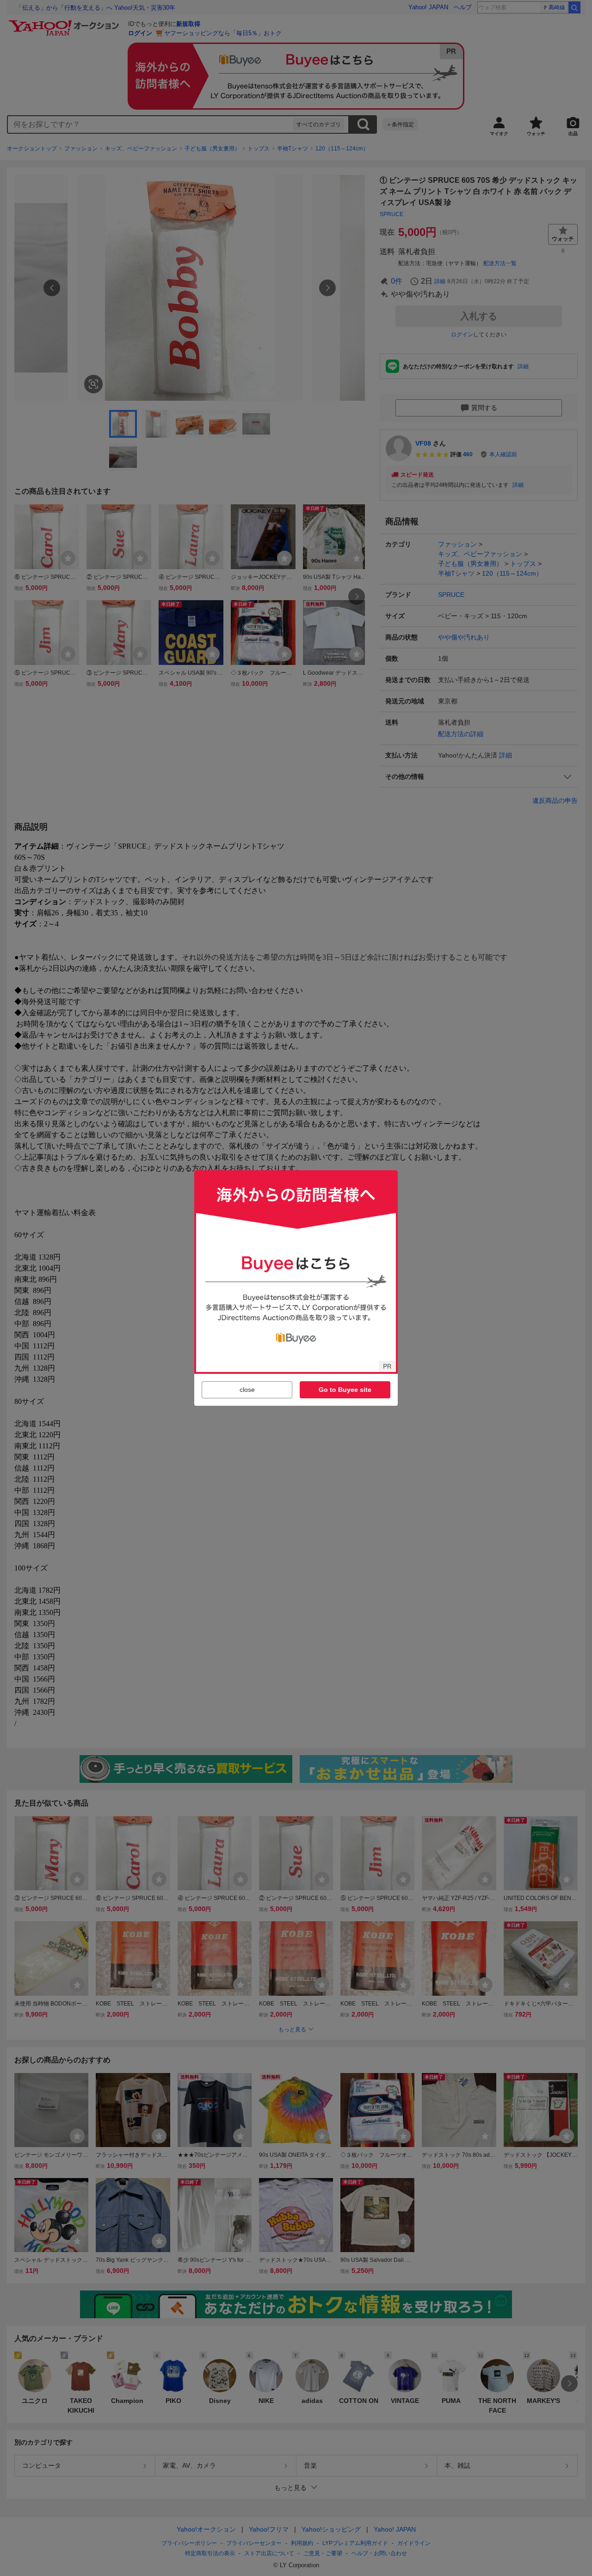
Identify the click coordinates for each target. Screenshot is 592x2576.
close (247, 1390)
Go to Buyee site (345, 1390)
